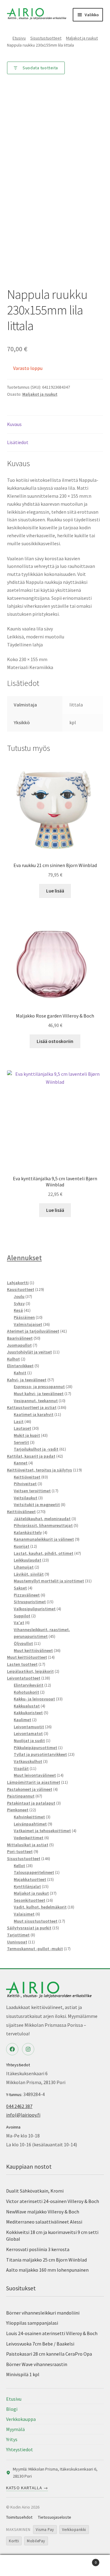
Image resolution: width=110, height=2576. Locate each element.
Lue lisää (55, 891)
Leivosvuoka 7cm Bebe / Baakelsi (40, 2344)
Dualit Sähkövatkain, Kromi (35, 2191)
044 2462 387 (19, 2106)
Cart (85, 2560)
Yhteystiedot (20, 2449)
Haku (55, 2566)
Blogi (12, 2409)
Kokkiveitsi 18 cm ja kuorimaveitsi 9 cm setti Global (52, 2236)
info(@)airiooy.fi (23, 2115)
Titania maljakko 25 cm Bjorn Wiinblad (46, 2260)
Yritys (12, 2439)
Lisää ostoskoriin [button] (55, 1041)
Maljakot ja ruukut (82, 38)
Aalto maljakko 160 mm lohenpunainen (47, 2270)
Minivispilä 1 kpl (23, 2374)
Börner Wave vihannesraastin (37, 2364)
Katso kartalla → (27, 2488)
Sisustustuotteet (46, 38)
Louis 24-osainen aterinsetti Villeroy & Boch (52, 2333)
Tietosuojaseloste (55, 2517)
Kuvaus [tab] (14, 424)
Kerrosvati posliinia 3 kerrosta (38, 2249)
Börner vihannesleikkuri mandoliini (43, 2313)
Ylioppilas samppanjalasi (32, 2323)
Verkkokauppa (21, 2419)
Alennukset (24, 1258)
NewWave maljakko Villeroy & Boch (43, 2212)
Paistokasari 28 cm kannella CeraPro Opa (49, 2354)
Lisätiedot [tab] (18, 442)
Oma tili (18, 2566)
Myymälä (15, 2429)
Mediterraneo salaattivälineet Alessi (44, 2222)
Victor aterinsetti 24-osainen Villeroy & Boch (53, 2201)
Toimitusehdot (19, 2517)
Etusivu (19, 38)
